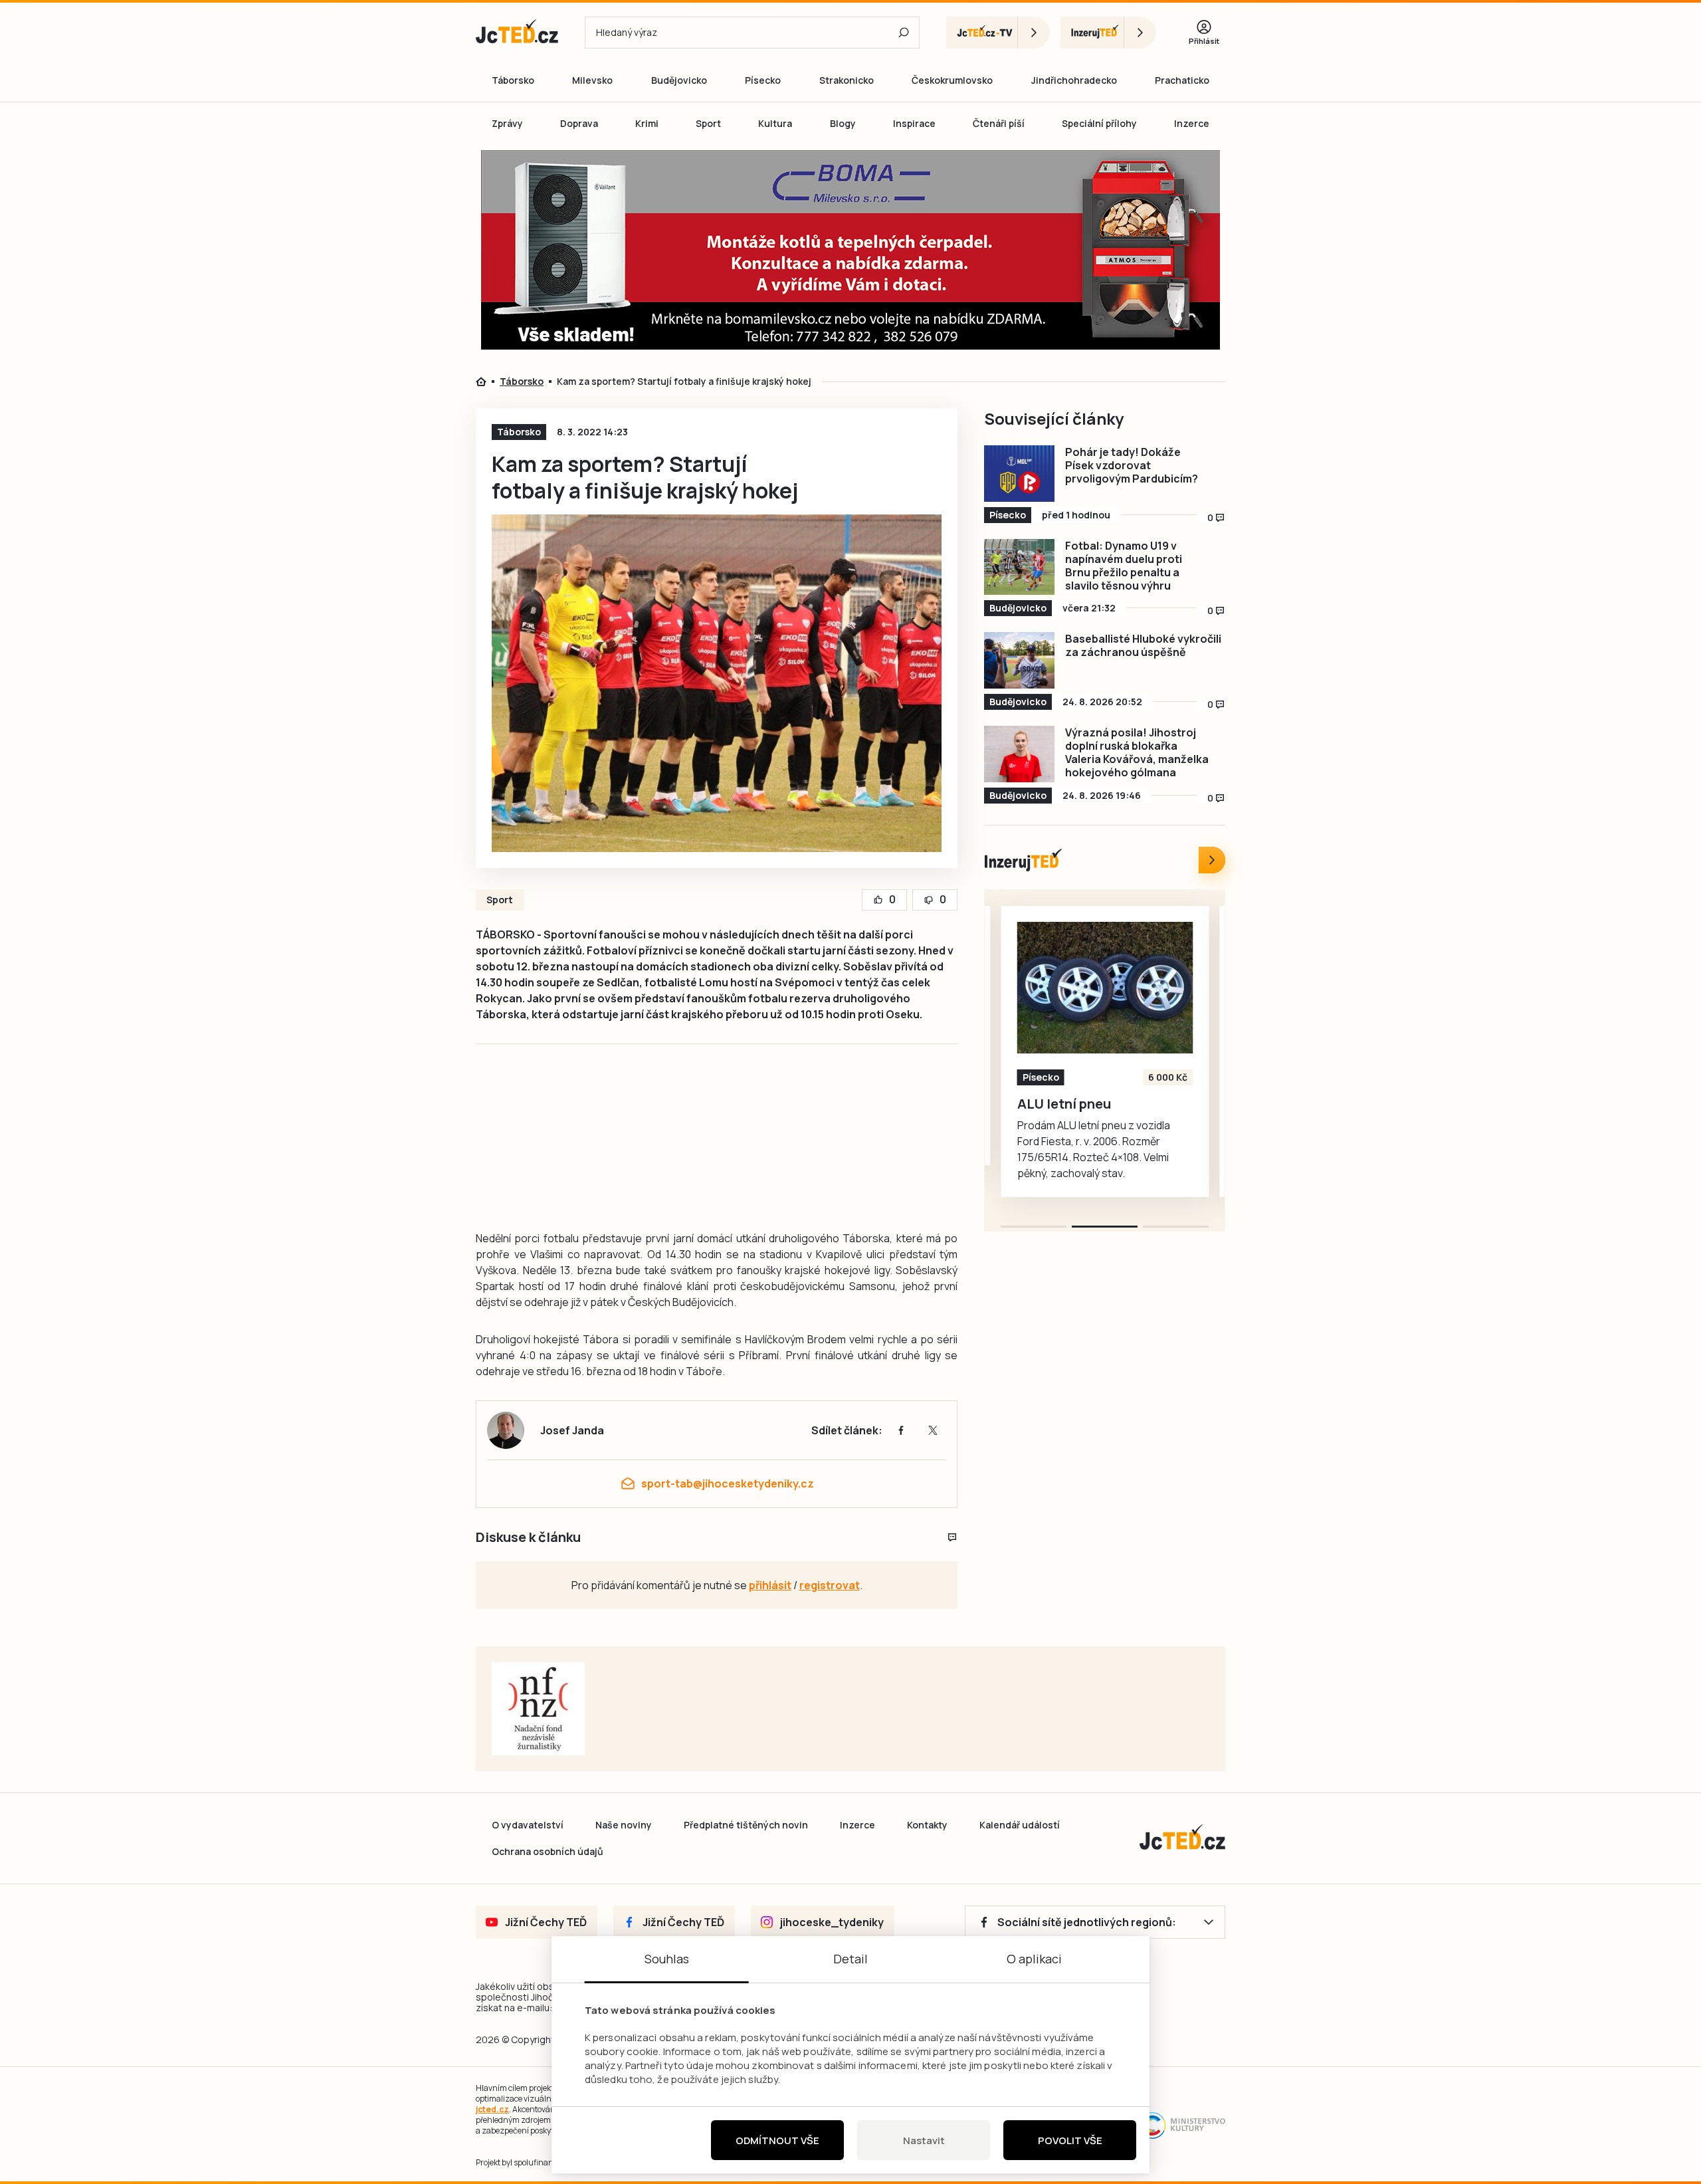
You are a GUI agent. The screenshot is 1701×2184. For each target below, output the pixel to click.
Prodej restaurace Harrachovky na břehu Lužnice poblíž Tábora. (1090, 1120)
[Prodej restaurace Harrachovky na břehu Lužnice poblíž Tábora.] (1105, 988)
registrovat (830, 1585)
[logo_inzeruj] (1108, 33)
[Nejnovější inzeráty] (1212, 860)
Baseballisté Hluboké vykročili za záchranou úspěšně (1143, 645)
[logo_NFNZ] (538, 1709)
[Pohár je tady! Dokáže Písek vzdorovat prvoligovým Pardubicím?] (1019, 474)
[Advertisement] (400, 382)
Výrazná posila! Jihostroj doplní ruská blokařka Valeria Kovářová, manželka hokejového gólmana (1137, 752)
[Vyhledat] (904, 33)
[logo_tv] (998, 33)
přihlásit (770, 1585)
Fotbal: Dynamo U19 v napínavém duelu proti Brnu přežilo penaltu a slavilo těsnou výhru (1124, 566)
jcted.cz (492, 2109)
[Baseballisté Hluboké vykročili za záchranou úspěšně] (1019, 660)
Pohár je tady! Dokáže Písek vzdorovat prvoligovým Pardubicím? (1132, 465)
